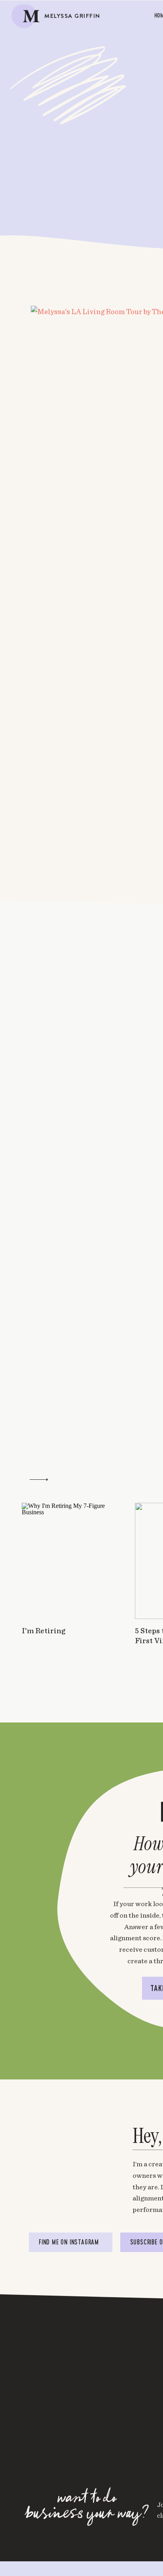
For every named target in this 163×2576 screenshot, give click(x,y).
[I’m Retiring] (68, 1561)
